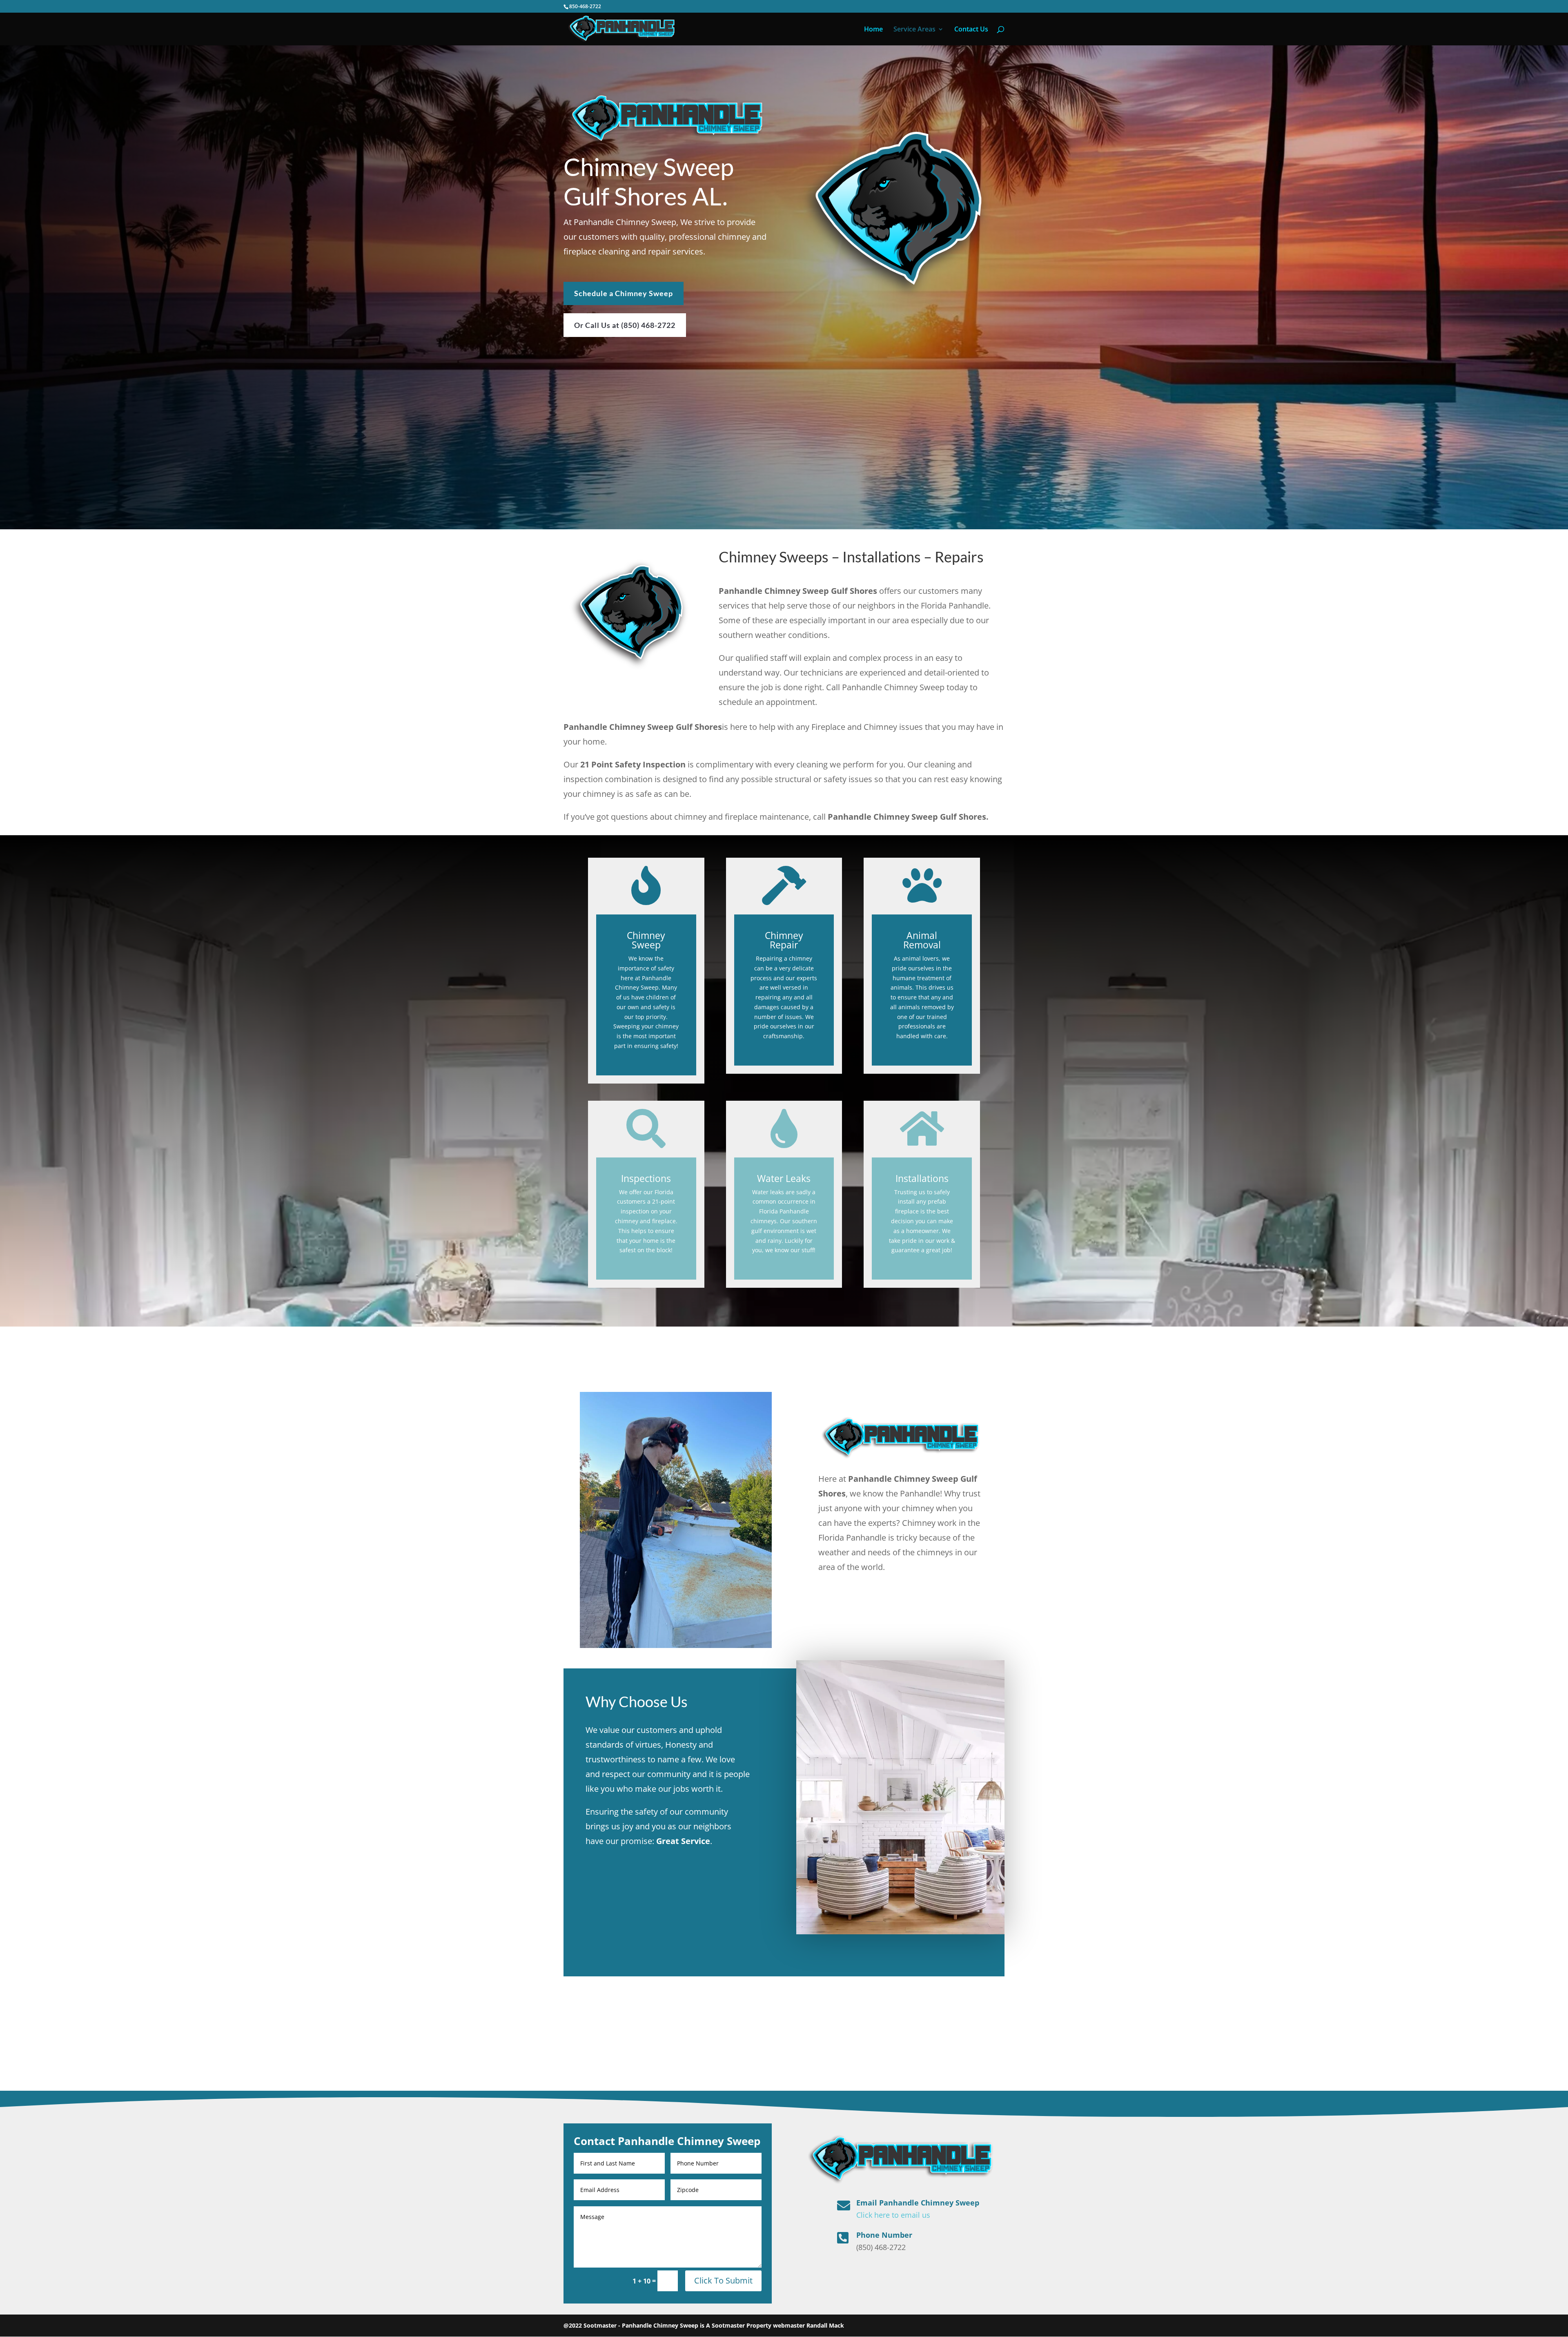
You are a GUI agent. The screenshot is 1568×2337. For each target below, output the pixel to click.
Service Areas (914, 30)
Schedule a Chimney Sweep (624, 293)
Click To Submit (723, 2280)
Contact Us (971, 30)
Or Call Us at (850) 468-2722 (625, 325)
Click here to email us (893, 2215)
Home (873, 30)
